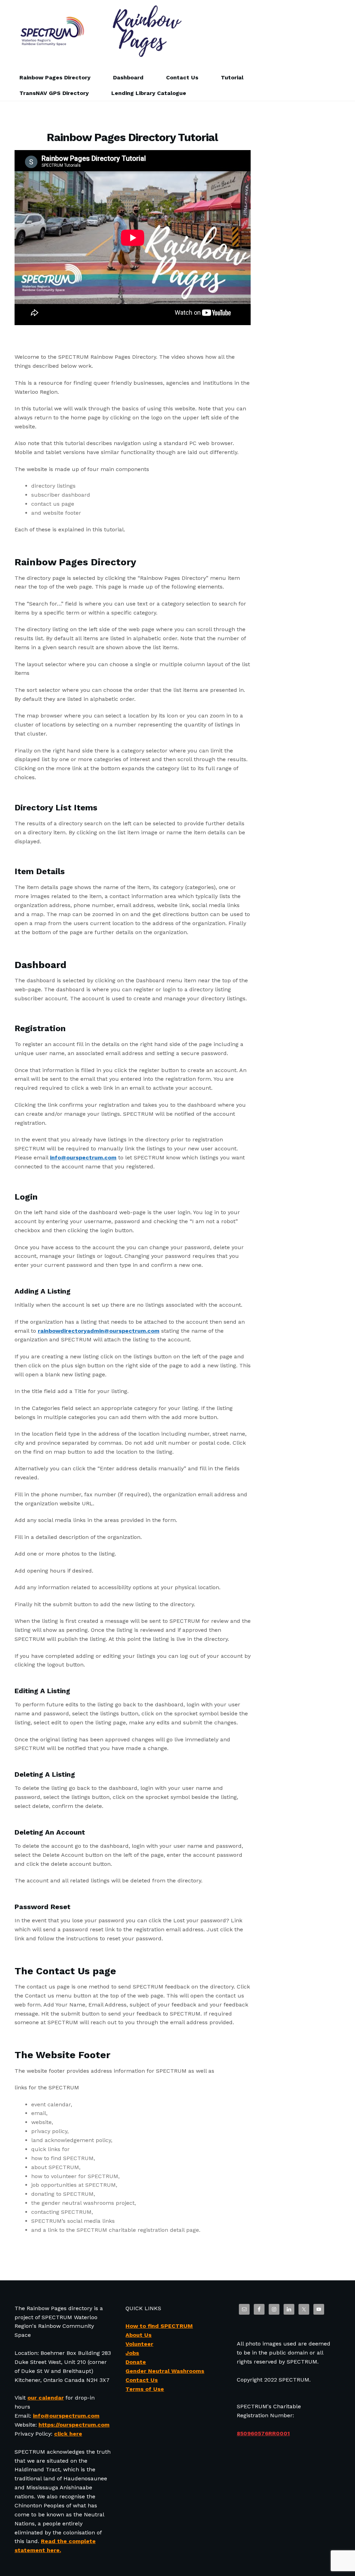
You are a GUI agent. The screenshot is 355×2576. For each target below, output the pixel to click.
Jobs (132, 2353)
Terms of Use (145, 2389)
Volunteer (139, 2344)
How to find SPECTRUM (159, 2326)
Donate (136, 2362)
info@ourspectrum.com (83, 1158)
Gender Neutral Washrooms (165, 2371)
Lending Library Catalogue (149, 93)
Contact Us (182, 77)
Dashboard (128, 77)
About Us (138, 2335)
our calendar (46, 2398)
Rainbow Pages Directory (55, 77)
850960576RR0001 (263, 2433)
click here (68, 2434)
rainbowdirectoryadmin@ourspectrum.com (99, 1331)
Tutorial (232, 77)
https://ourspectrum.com (74, 2425)
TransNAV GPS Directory (54, 93)
